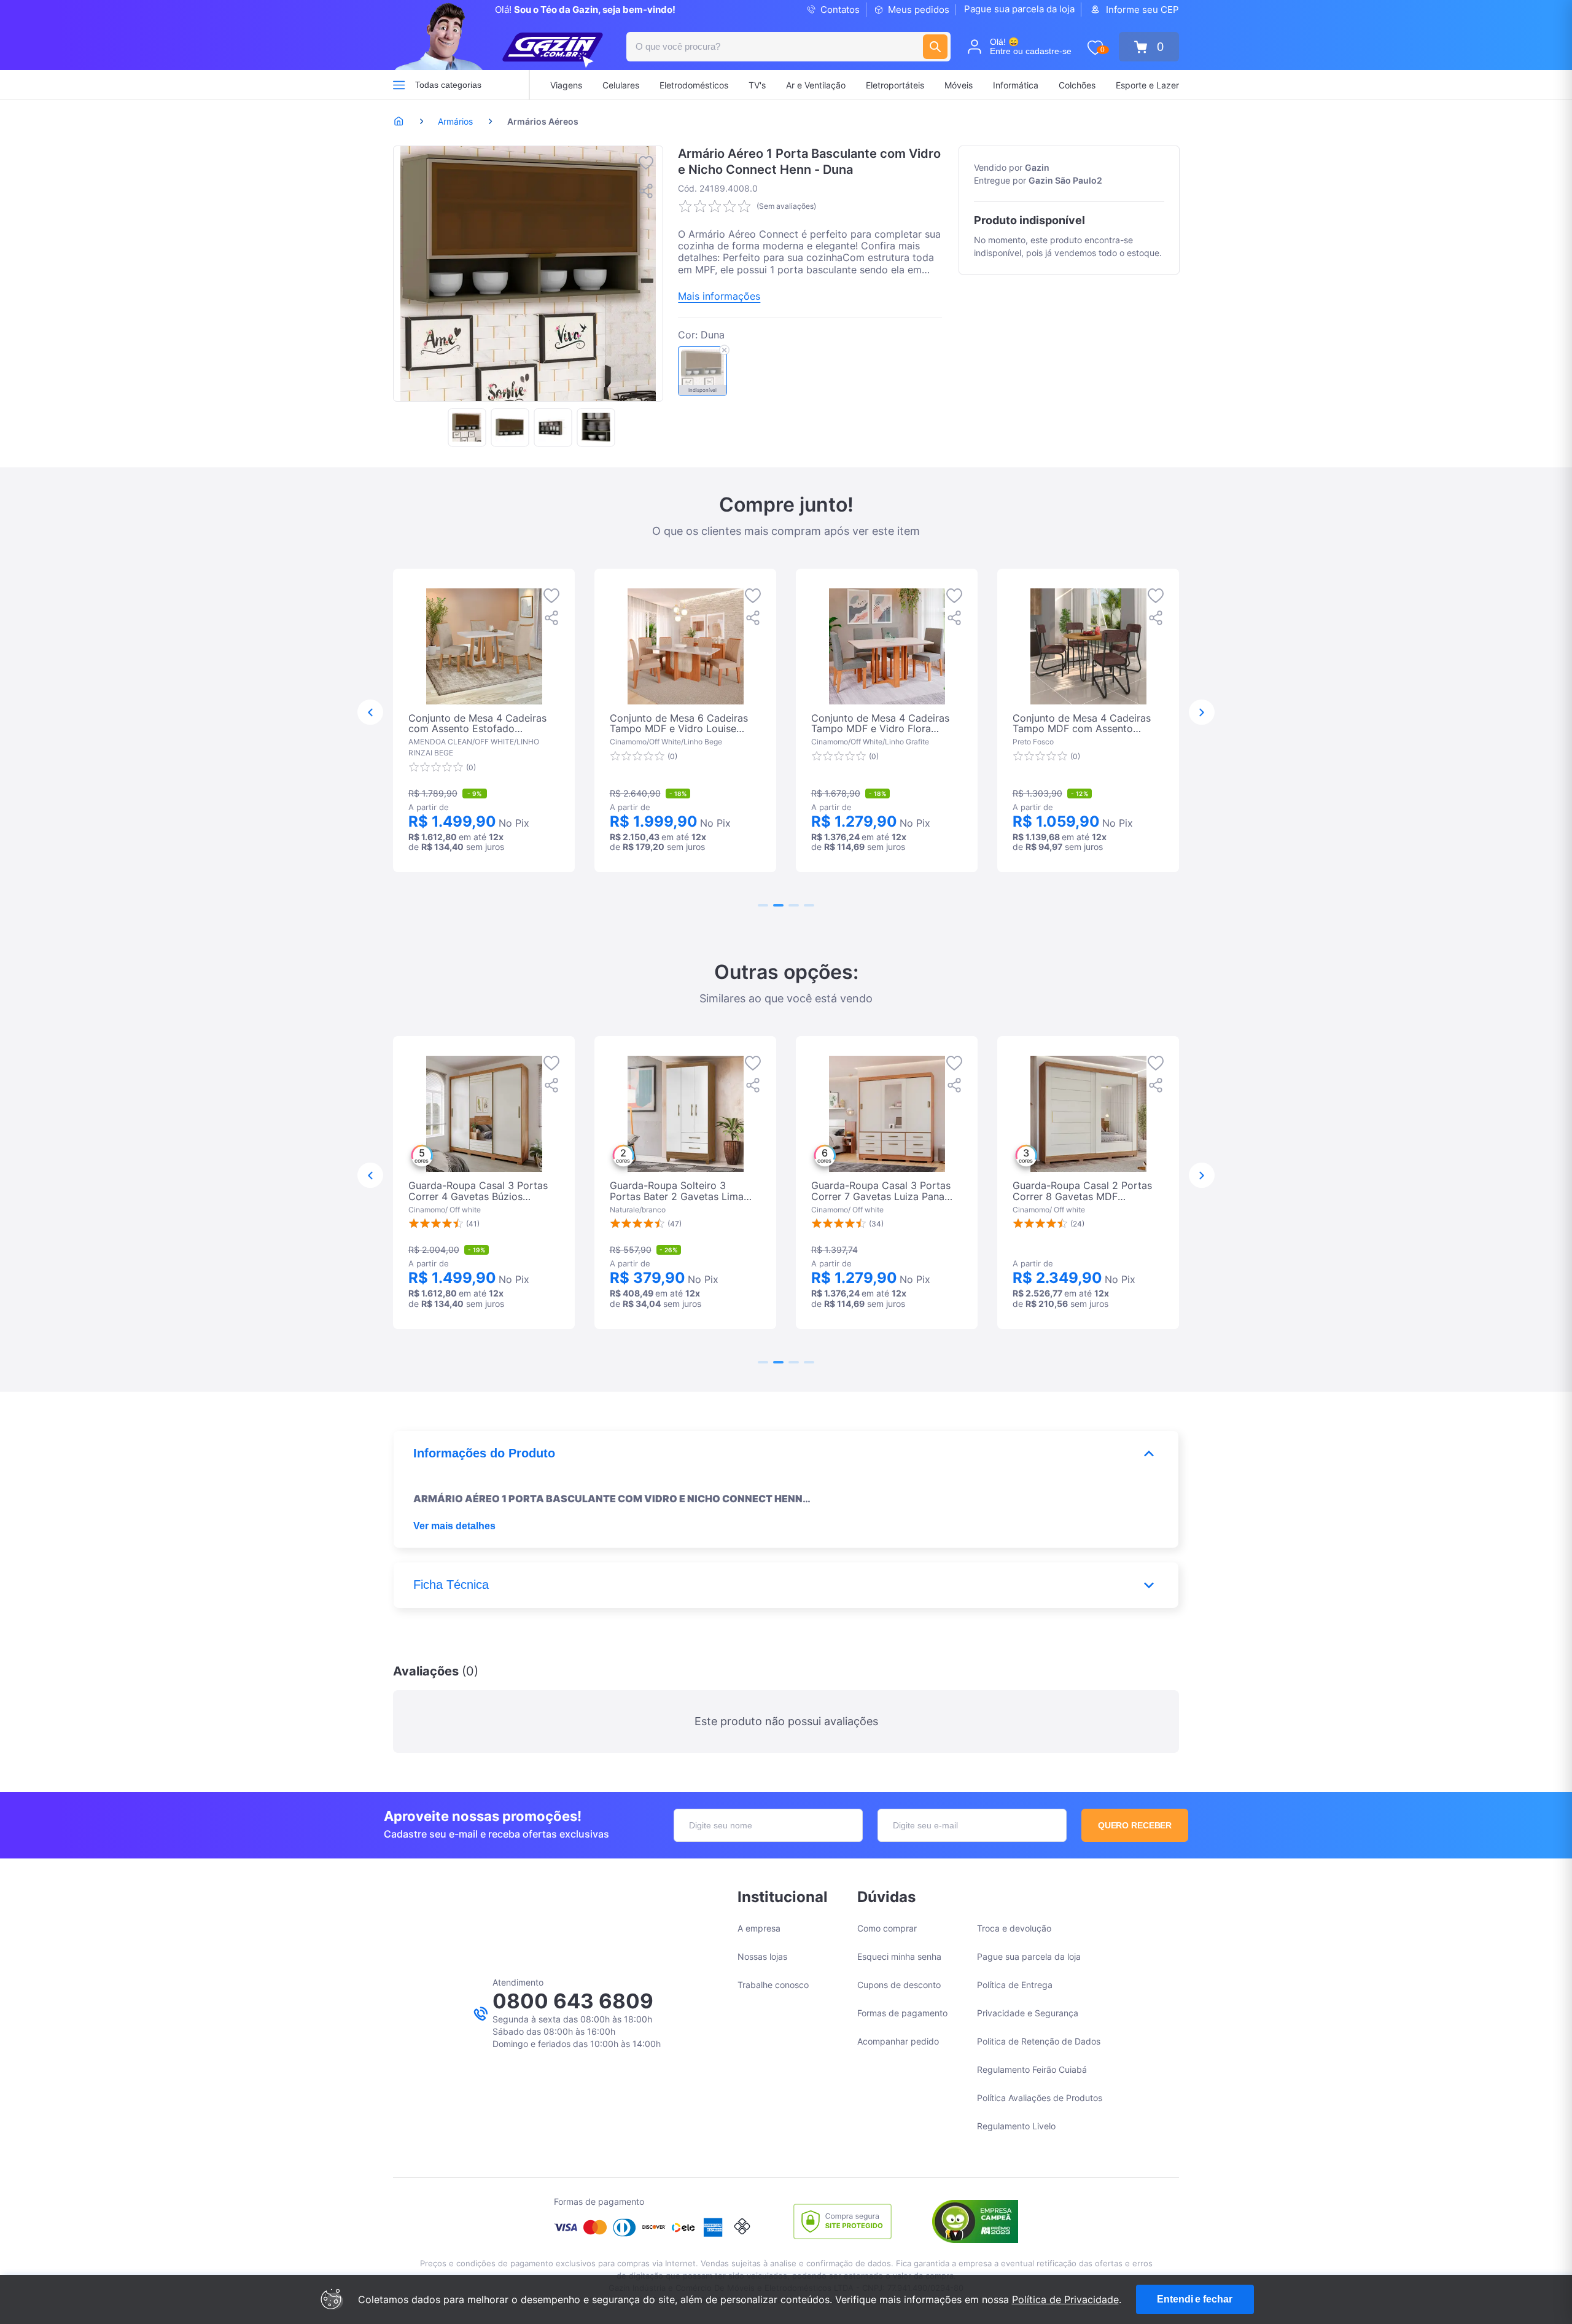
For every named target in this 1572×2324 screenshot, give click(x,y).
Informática (1016, 85)
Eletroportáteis (895, 85)
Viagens (566, 85)
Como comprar (887, 1928)
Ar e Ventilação (816, 85)
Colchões (1077, 85)
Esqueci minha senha (899, 1956)
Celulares (621, 85)
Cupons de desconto (899, 1985)
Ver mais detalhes (454, 1526)
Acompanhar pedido (898, 2041)
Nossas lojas (762, 1956)
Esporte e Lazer (1147, 85)
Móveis (959, 85)
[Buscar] (935, 47)
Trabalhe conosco (773, 1985)
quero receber (1135, 1825)
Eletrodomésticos (694, 85)
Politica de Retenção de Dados (1039, 2041)
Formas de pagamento (902, 2013)
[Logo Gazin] (553, 50)
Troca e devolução (1014, 1928)
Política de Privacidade (1065, 2299)
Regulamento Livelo (1016, 2126)
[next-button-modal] (1202, 712)
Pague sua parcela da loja (1019, 9)
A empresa (759, 1928)
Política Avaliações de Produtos (1040, 2098)
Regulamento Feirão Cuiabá (1032, 2069)
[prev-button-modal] (370, 712)
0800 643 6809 (573, 2001)
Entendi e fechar (1194, 2299)
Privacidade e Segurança (1028, 2013)
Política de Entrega (1015, 1985)
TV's (757, 85)
